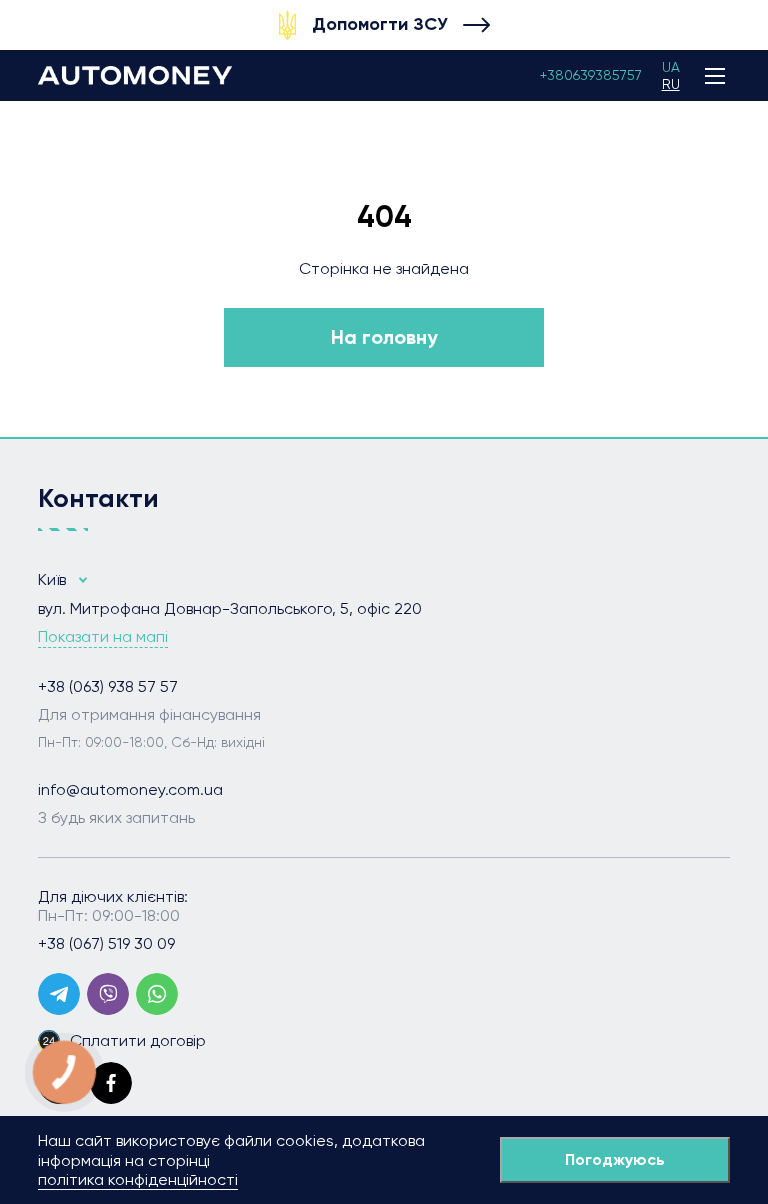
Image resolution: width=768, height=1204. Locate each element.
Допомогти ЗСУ (380, 24)
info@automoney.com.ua (130, 790)
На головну (384, 337)
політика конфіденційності (138, 1179)
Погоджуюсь (615, 1159)
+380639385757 (591, 75)
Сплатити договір (138, 1040)
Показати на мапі (103, 637)
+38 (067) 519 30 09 (106, 944)
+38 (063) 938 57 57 (108, 687)
